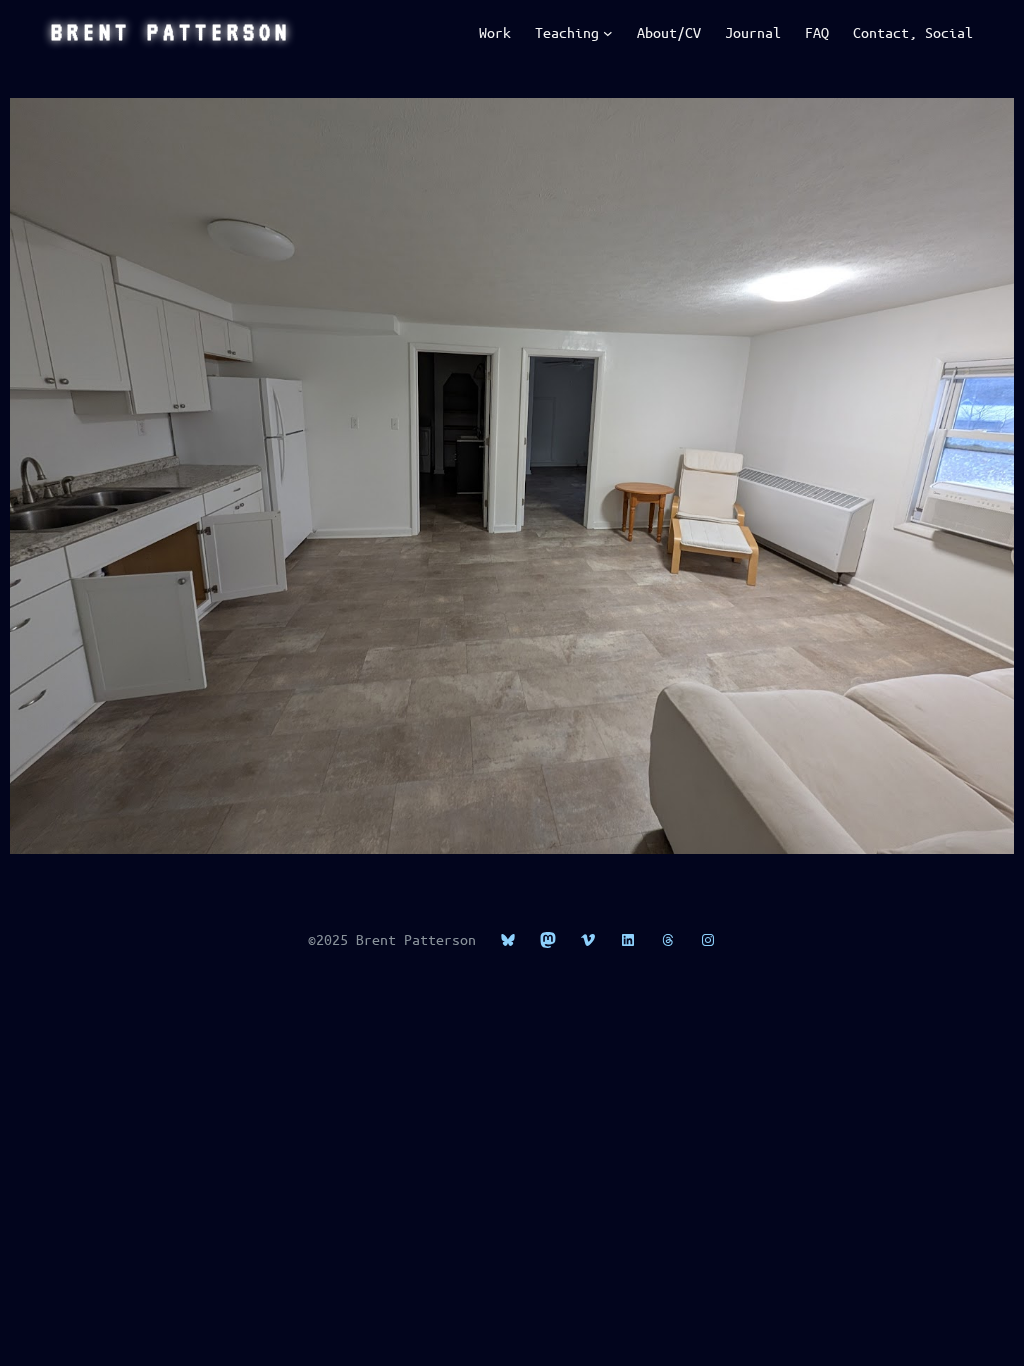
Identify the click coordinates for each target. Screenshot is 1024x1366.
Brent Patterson (171, 32)
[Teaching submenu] (608, 33)
